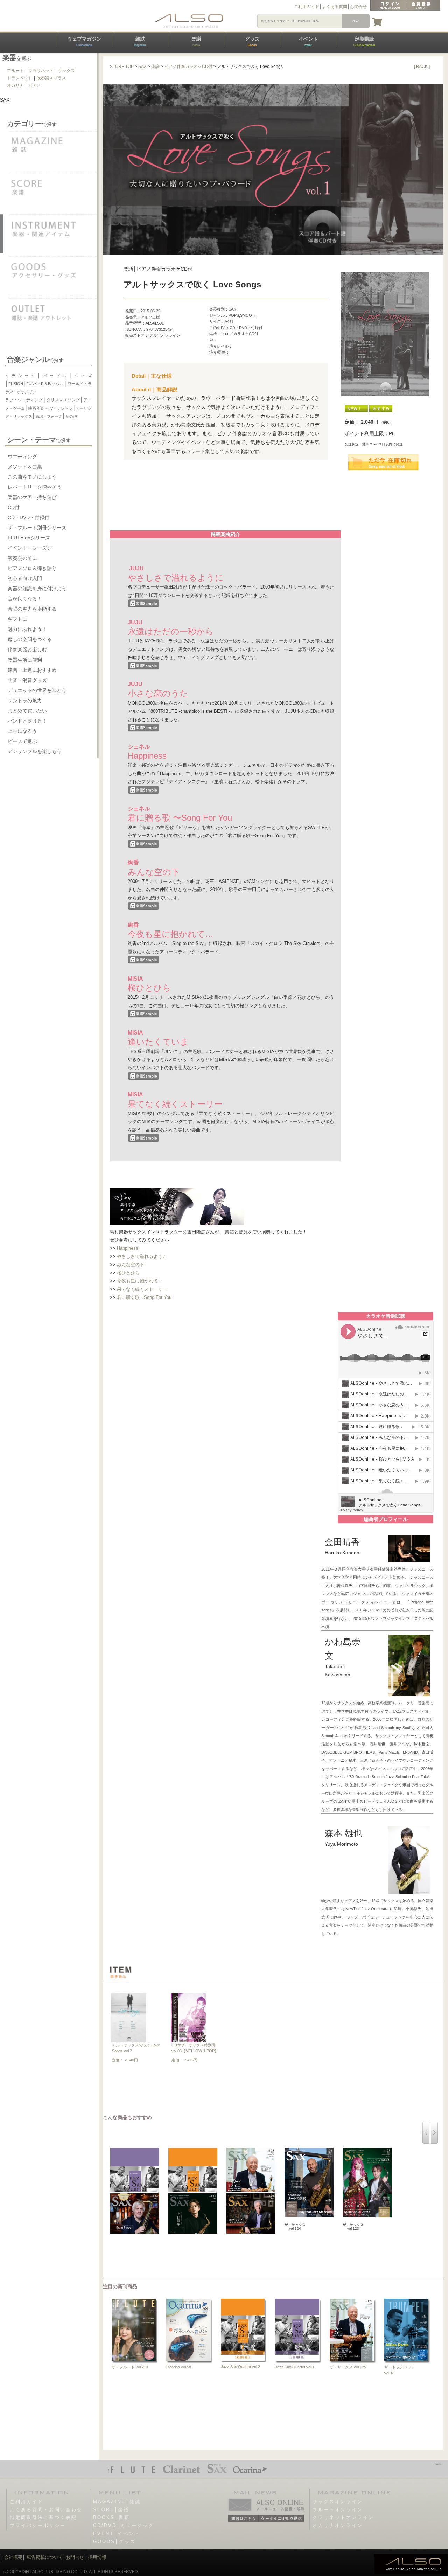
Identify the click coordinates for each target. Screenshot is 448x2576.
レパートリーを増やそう (35, 487)
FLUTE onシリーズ (29, 538)
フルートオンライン (338, 2510)
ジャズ (82, 376)
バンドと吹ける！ (27, 721)
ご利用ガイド (307, 7)
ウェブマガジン (84, 41)
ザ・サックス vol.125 (348, 2367)
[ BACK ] (422, 67)
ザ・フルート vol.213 (130, 2367)
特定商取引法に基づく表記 (43, 2517)
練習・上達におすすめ (32, 670)
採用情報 (97, 2557)
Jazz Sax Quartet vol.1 (295, 2367)
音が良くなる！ (25, 599)
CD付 (14, 507)
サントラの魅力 (25, 701)
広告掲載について (45, 2557)
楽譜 (196, 41)
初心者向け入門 (25, 578)
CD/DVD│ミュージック (124, 2525)
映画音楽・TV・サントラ (50, 408)
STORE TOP (122, 67)
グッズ (252, 41)
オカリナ (15, 85)
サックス (66, 71)
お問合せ (358, 7)
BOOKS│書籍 (111, 2517)
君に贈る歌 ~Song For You (144, 1297)
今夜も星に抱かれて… (140, 1281)
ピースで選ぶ (22, 741)
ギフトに (17, 619)
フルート (15, 71)
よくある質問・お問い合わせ (46, 2510)
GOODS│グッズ (114, 2542)
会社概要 (13, 2557)
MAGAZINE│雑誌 (117, 2502)
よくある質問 (335, 7)
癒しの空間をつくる (30, 639)
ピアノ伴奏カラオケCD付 (188, 67)
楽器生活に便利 (25, 660)
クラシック (21, 376)
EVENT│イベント (117, 2533)
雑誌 (140, 41)
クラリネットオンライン (343, 2517)
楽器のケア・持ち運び (32, 497)
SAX (142, 67)
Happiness (128, 1248)
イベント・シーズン (30, 548)
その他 (71, 416)
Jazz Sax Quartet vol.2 (240, 2367)
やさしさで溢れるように (142, 1256)
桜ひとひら (128, 1273)
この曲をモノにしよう (32, 477)
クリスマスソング (63, 400)
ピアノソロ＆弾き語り (32, 568)
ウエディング (22, 457)
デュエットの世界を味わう (37, 690)
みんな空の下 (131, 1265)
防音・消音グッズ (27, 680)
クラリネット (41, 71)
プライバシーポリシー (38, 2525)
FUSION (16, 384)
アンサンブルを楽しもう (35, 751)
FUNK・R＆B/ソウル (45, 384)
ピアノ (35, 85)
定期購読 (364, 41)
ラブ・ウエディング (24, 400)
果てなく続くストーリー (142, 1289)
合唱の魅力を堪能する (32, 609)
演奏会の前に (22, 558)
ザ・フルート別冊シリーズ (37, 528)
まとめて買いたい (27, 711)
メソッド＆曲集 (25, 467)
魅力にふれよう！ (27, 629)
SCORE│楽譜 (111, 2510)
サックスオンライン (338, 2502)
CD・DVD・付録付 (29, 517)
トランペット (20, 78)
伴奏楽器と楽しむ (27, 649)
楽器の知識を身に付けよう (37, 589)
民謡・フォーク (49, 416)
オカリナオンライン (338, 2525)
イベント (308, 41)
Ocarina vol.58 (179, 2367)
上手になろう (22, 731)
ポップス (55, 376)
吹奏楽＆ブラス (51, 78)
